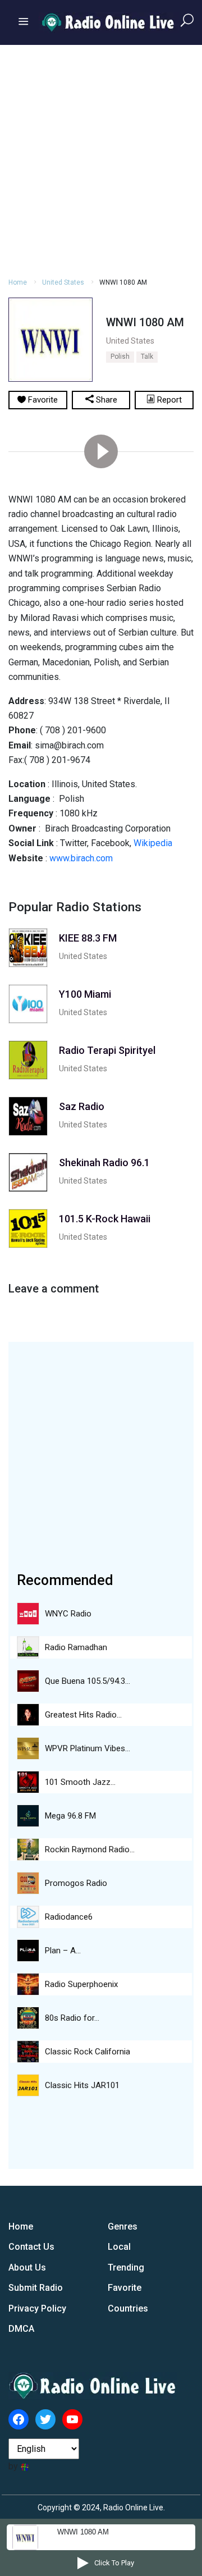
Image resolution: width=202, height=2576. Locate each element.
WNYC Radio (68, 1614)
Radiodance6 (69, 1917)
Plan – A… (63, 1951)
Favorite (125, 2288)
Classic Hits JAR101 (82, 2085)
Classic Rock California (88, 2052)
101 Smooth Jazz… (80, 1782)
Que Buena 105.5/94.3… (88, 1681)
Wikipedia (153, 843)
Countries (128, 2308)
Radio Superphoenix (81, 1984)
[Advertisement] (101, 159)
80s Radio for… (72, 2018)
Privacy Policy (37, 2308)
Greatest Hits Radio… (83, 1715)
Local (119, 2247)
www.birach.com (81, 858)
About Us (27, 2267)
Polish (120, 357)
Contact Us (31, 2247)
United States (63, 282)
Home (18, 282)
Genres (123, 2226)
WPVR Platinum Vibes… (88, 1748)
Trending (126, 2267)
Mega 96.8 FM (70, 1816)
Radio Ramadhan (76, 1647)
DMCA (21, 2329)
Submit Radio (36, 2288)
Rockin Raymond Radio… (90, 1849)
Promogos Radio (76, 1883)
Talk (147, 357)
